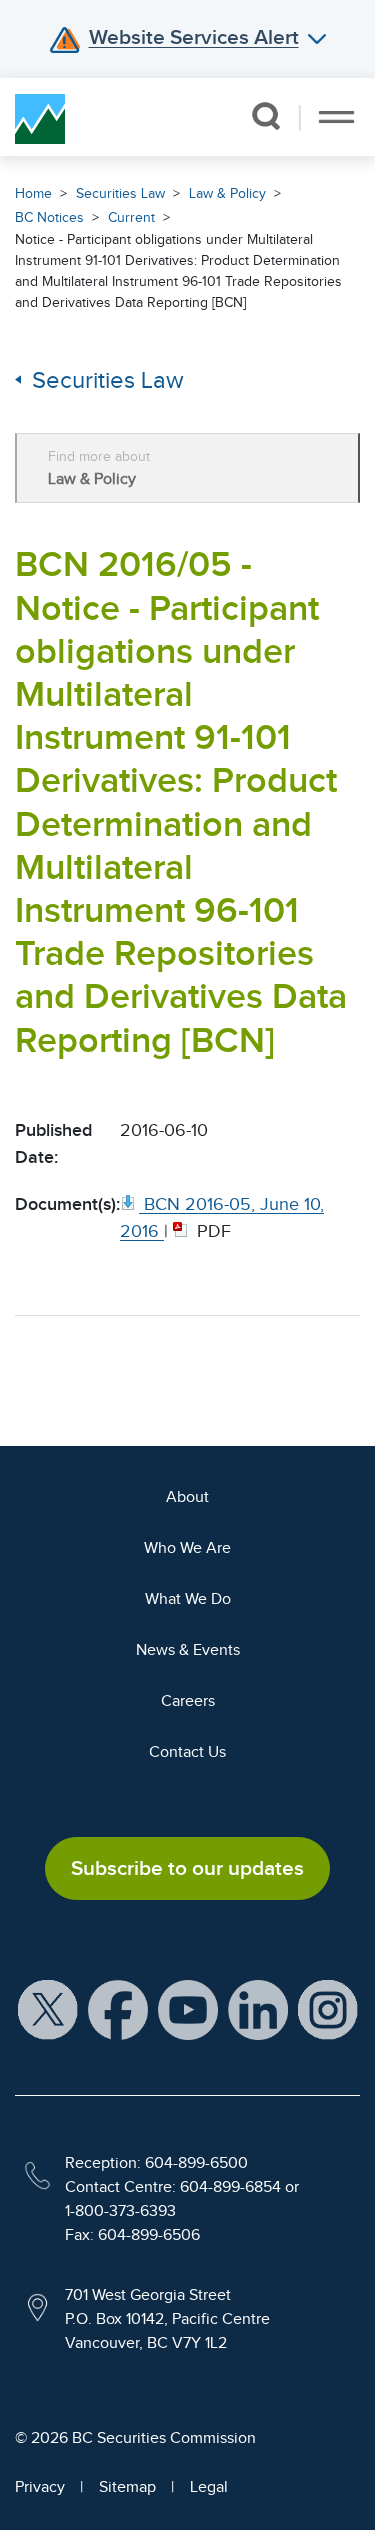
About (187, 1497)
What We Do (188, 1599)
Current (131, 217)
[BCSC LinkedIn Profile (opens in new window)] (258, 2009)
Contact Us (187, 1752)
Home (33, 193)
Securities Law (120, 193)
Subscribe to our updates (187, 1868)
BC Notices (49, 217)
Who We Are (187, 1548)
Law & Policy (227, 193)
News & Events (188, 1650)
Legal (209, 2487)
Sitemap (127, 2487)
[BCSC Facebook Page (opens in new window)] (118, 2009)
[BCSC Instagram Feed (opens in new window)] (328, 2009)
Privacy (40, 2487)
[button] (265, 116)
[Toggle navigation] (336, 117)
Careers (188, 1701)
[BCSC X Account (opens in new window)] (48, 2009)
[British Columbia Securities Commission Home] (40, 117)
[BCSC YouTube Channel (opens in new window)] (188, 2009)
